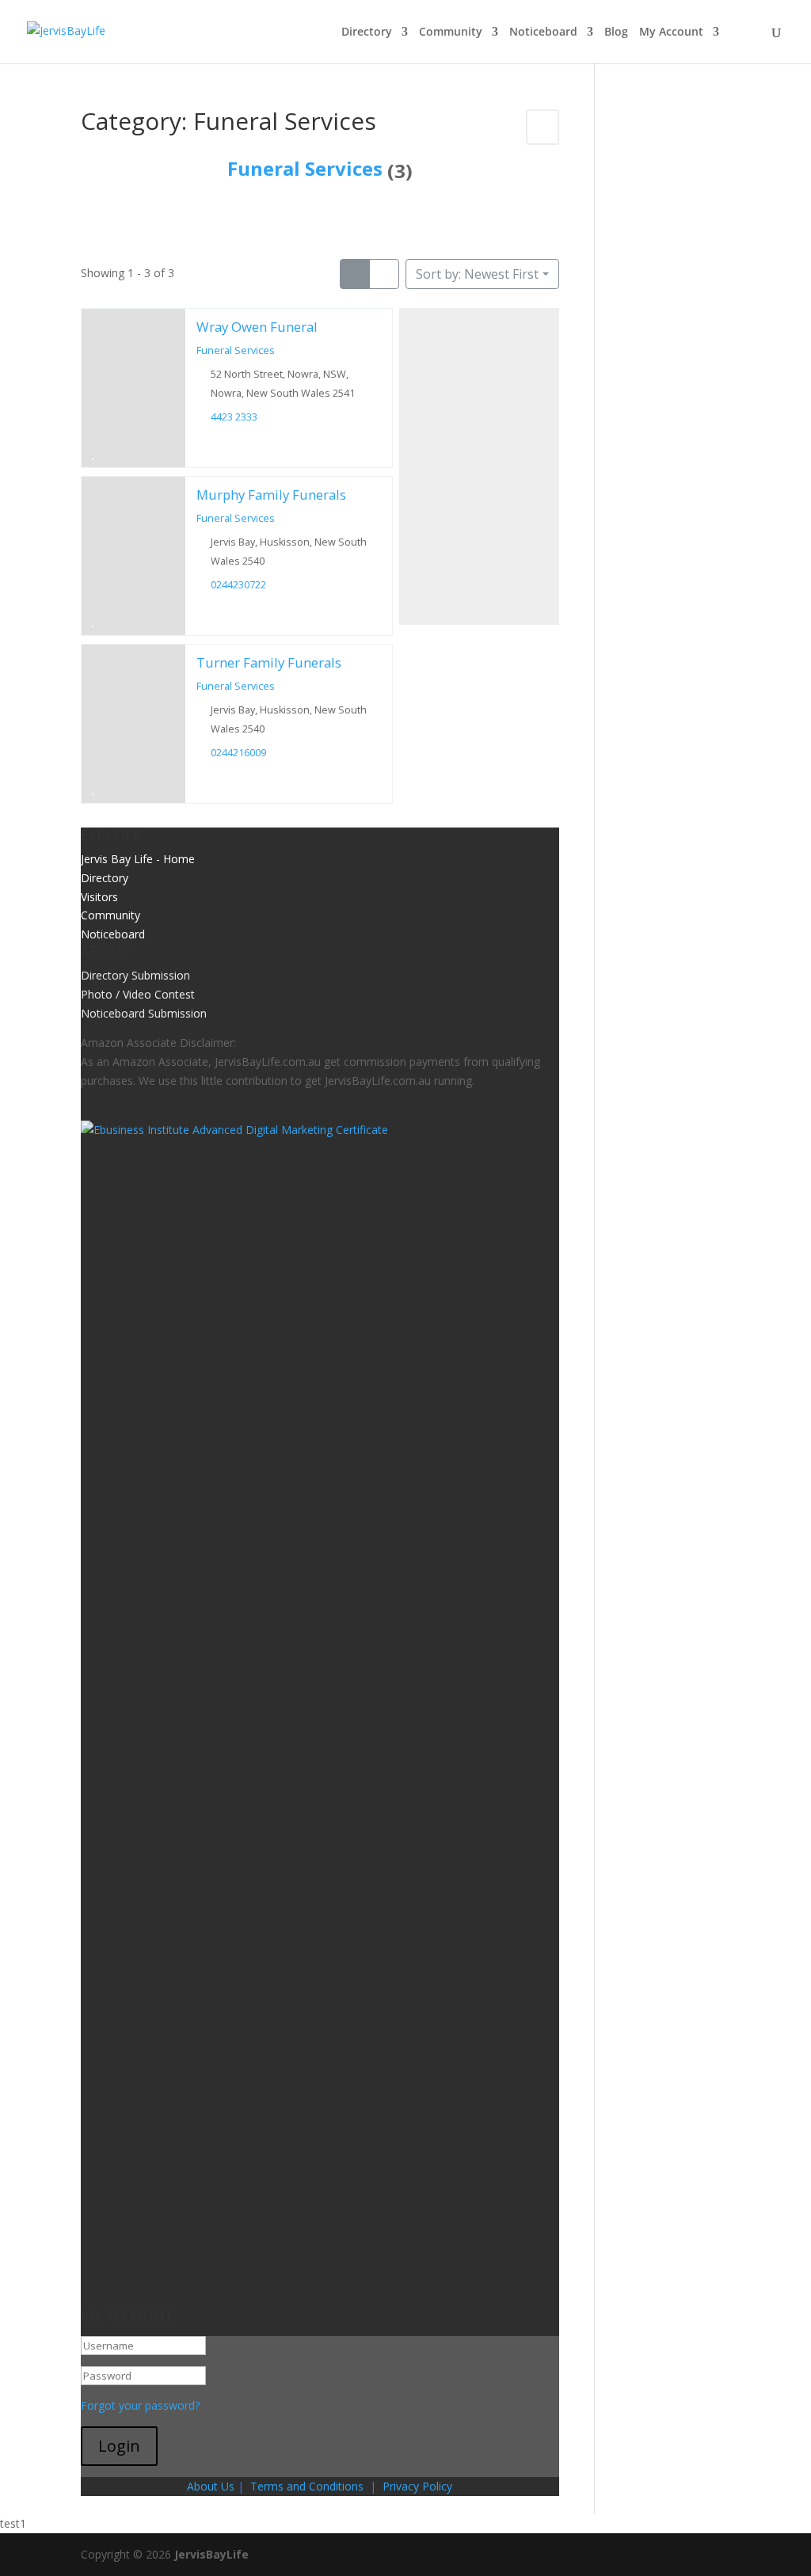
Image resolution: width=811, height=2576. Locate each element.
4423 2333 (235, 417)
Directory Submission (135, 975)
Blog (616, 32)
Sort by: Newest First (477, 274)
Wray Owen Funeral (257, 327)
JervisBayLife (211, 2554)
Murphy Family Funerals (271, 495)
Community (451, 32)
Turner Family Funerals (269, 662)
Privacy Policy (417, 2486)
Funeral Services (305, 168)
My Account (671, 32)
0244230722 (239, 585)
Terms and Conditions (307, 2486)
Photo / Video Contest (138, 994)
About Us (211, 2486)
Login (119, 2446)
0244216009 (239, 753)
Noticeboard (543, 32)
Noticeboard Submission (144, 1013)
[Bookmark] (94, 452)
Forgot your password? (140, 2405)
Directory (367, 32)
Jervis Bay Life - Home (138, 859)
